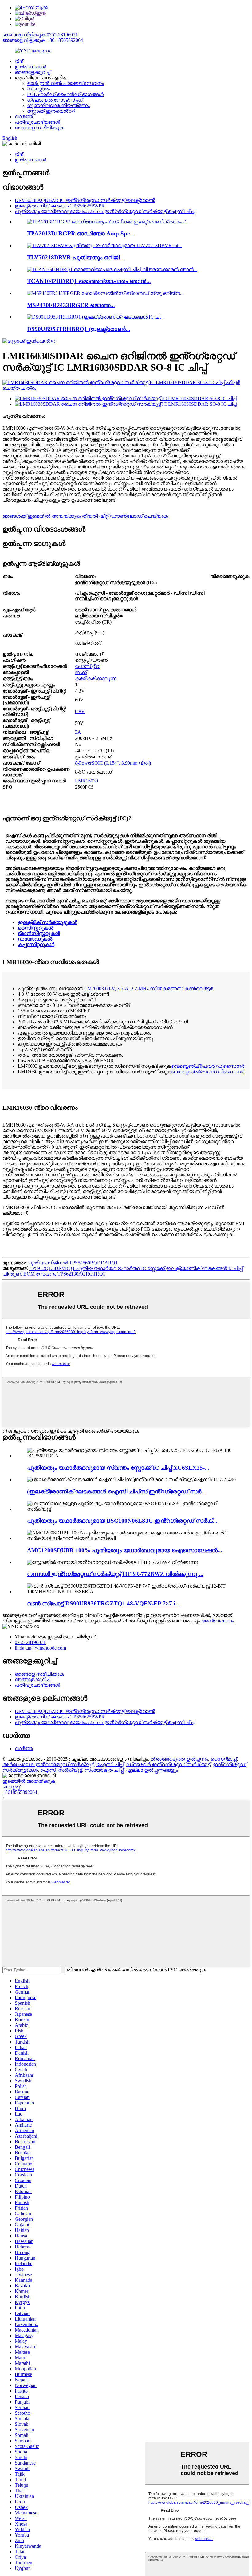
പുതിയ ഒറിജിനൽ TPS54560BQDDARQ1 (73, 1263)
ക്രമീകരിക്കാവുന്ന (96, 679)
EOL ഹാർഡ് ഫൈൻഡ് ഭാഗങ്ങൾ (65, 94)
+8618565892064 (20, 1792)
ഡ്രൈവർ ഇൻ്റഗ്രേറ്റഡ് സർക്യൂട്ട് (168, 1764)
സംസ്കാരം (39, 89)
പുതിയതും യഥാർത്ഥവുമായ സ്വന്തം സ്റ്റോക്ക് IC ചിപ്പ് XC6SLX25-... (118, 1468)
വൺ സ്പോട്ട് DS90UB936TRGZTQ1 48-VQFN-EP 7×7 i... (103, 1603)
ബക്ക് (81, 672)
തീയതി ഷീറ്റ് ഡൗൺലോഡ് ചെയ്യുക (125, 516)
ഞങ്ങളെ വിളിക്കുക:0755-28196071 (40, 35)
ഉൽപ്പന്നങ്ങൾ (30, 67)
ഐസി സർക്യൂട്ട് (61, 1770)
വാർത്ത (24, 117)
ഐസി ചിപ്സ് (110, 1764)
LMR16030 (87, 781)
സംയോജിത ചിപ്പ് (104, 1770)
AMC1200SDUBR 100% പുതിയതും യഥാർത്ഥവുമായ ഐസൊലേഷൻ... (125, 1550)
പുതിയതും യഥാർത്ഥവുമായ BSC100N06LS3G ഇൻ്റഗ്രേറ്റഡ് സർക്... (122, 1521)
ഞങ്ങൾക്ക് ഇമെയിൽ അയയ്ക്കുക (41, 516)
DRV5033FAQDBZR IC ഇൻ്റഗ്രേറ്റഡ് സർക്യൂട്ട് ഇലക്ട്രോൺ (85, 200)
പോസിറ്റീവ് (88, 666)
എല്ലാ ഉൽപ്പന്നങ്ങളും (152, 1770)
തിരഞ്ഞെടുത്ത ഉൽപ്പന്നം (179, 1759)
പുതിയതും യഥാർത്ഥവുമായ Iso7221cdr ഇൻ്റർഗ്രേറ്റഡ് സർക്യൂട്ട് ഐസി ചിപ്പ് (105, 211)
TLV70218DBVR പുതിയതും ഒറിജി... (76, 257)
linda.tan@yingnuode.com (40, 1648)
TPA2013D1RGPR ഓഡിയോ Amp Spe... (81, 233)
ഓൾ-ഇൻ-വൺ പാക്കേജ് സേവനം (65, 83)
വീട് (19, 61)
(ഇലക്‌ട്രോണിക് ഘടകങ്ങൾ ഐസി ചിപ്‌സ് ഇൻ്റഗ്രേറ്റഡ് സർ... (116, 1491)
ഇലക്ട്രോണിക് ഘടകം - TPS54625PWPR (60, 206)
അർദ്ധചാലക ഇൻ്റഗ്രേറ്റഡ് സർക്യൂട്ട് (48, 1764)
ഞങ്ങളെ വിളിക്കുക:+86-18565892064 (43, 40)
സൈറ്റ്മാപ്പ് (224, 1759)
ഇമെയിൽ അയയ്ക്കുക (29, 1781)
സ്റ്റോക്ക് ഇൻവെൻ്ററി (51, 111)
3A (78, 732)
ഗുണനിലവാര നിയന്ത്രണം (58, 105)
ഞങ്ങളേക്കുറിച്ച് (33, 72)
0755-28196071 (30, 1642)
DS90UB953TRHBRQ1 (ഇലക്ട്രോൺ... (79, 329)
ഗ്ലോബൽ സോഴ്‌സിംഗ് (55, 100)
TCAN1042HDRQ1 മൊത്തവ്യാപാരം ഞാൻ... (89, 281)
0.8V (80, 711)
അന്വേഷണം (218, 1621)
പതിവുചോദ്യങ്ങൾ (37, 122)
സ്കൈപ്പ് (11, 1787)
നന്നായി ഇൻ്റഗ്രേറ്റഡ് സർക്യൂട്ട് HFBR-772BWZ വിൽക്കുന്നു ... (115, 1574)
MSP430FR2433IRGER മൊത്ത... (71, 305)
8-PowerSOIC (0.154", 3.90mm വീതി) (113, 763)
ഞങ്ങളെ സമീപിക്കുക (39, 128)
